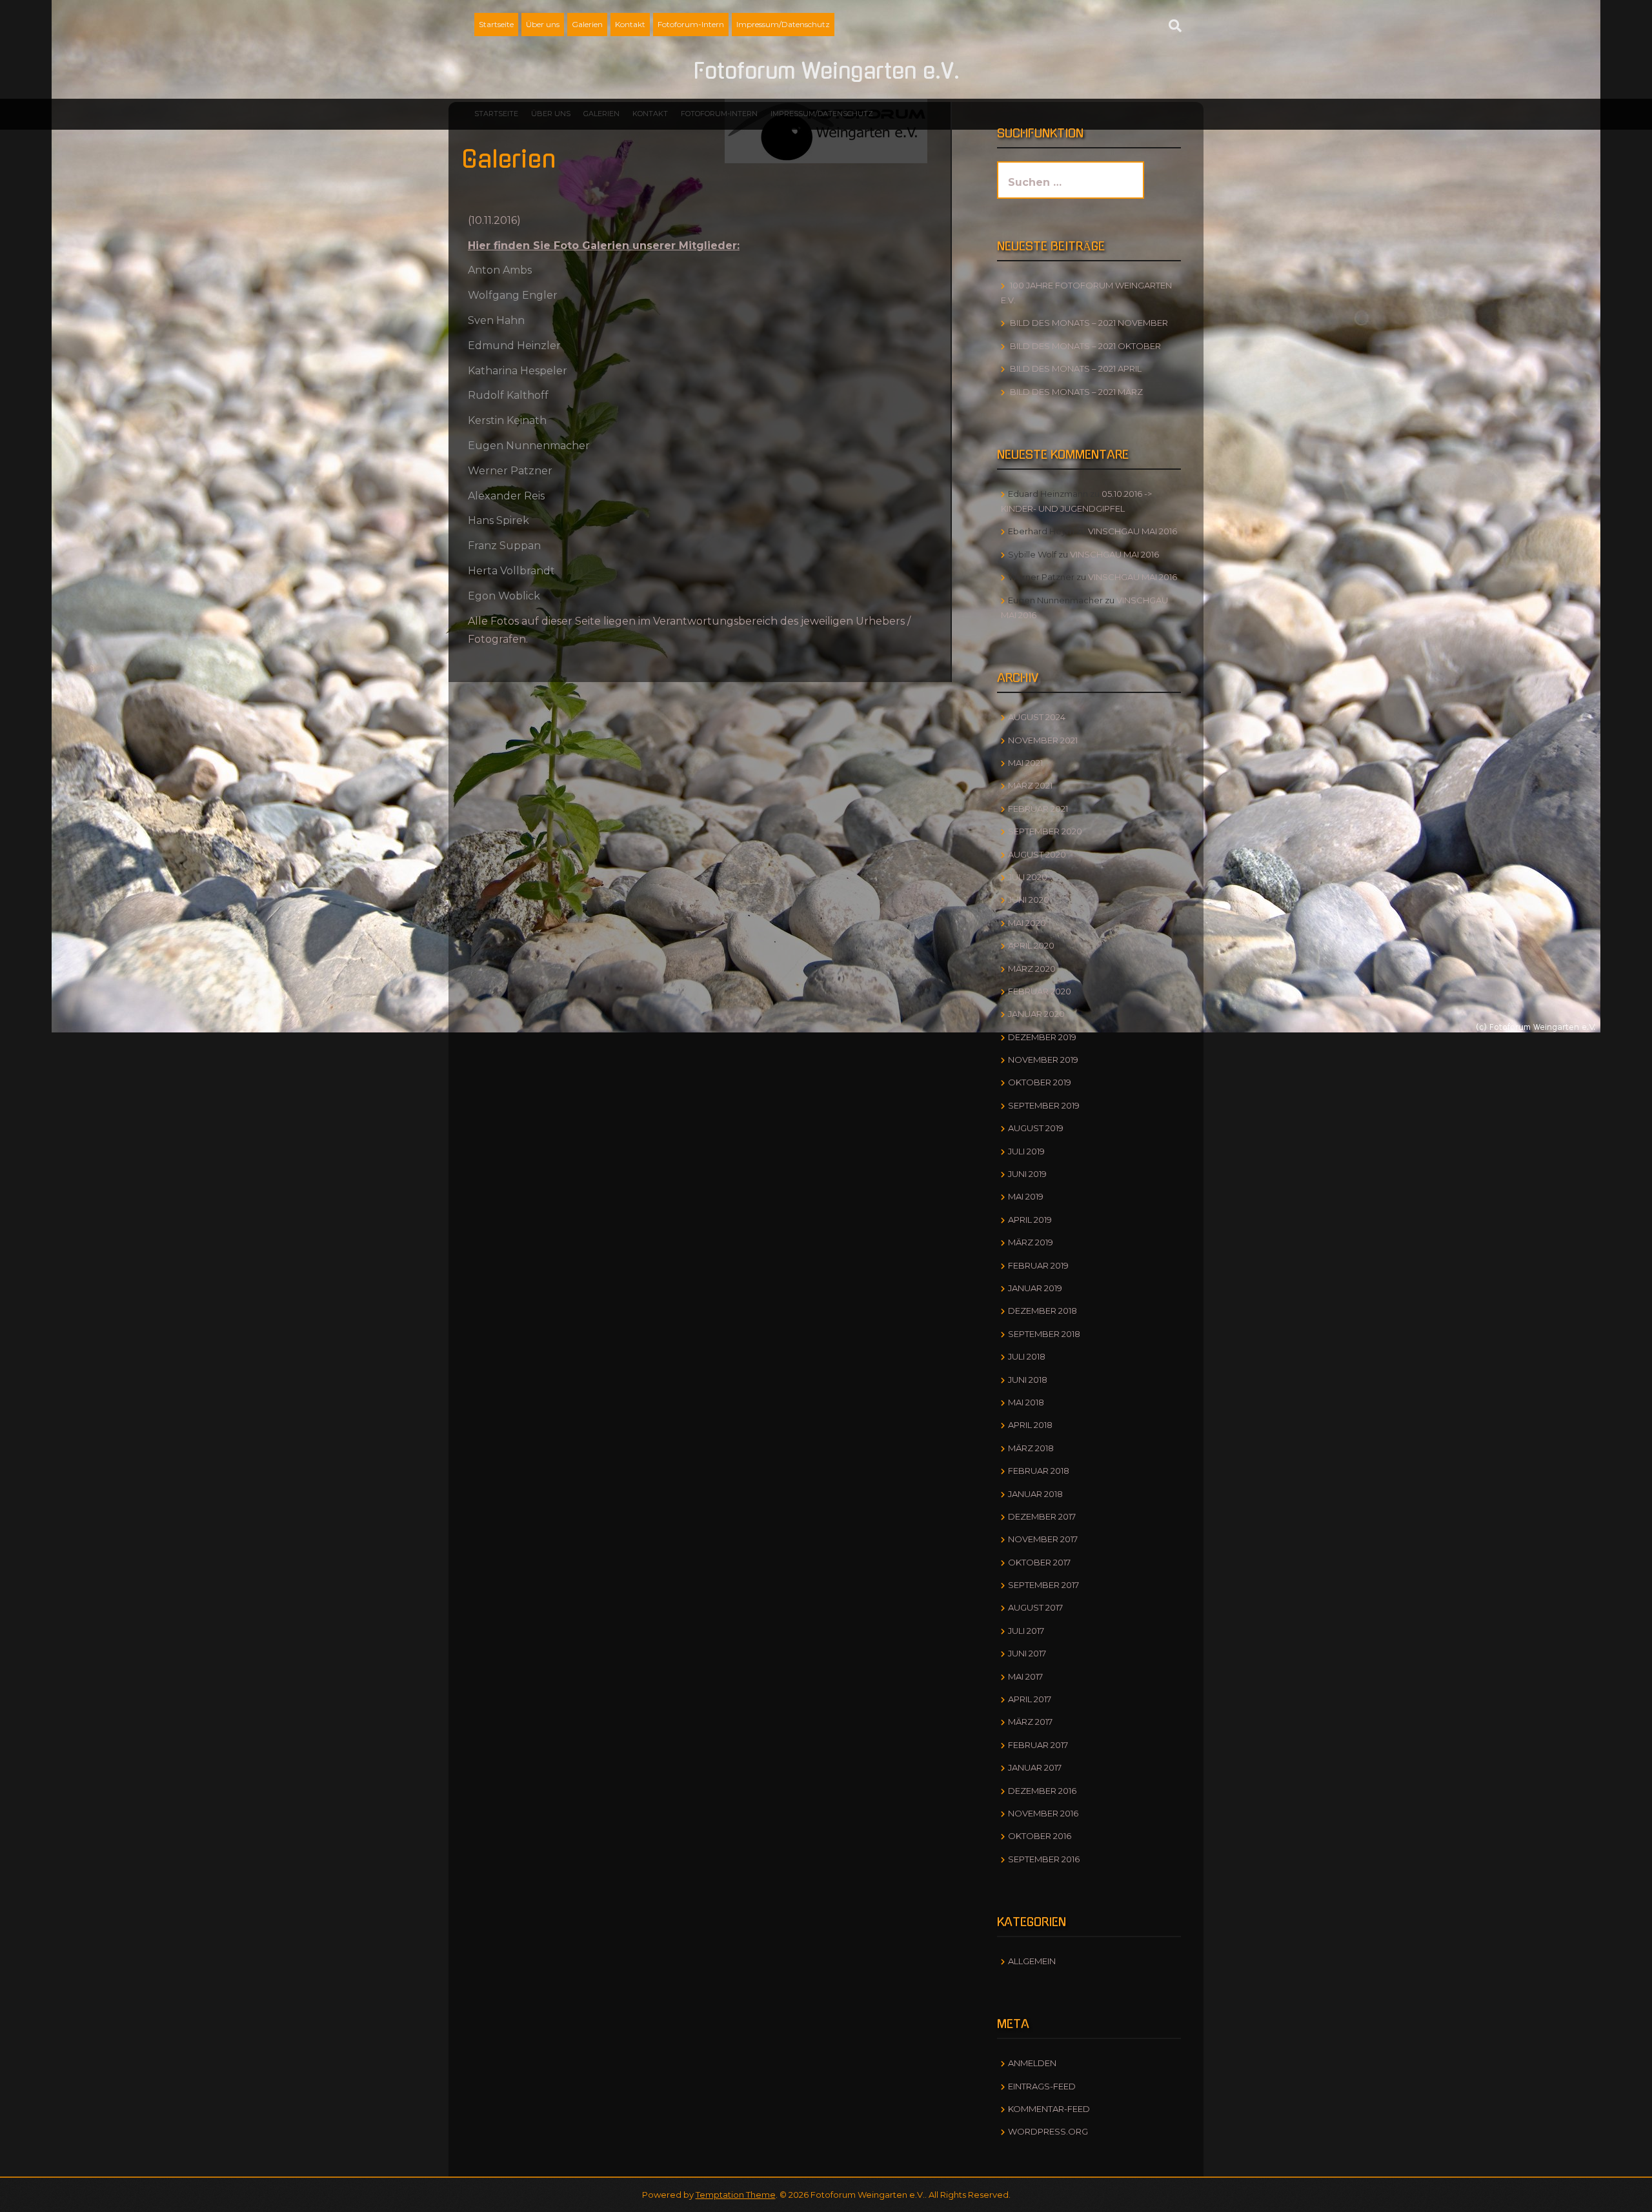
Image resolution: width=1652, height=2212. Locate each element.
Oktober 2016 (1040, 1836)
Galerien (587, 24)
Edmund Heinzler (514, 346)
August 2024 (1037, 717)
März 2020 (1032, 969)
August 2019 (1036, 1128)
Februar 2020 (1040, 991)
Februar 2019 (1038, 1265)
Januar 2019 (1035, 1288)
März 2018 (1031, 1448)
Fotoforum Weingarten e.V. (826, 72)
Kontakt (630, 24)
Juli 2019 (1026, 1151)
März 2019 (1031, 1242)
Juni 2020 (1029, 900)
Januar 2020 (1036, 1014)
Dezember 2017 (1042, 1516)
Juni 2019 (1027, 1174)
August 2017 (1035, 1607)
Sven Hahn (496, 320)
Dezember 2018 (1043, 1311)
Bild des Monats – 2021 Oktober (1085, 346)
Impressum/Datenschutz (783, 24)
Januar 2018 (1035, 1494)
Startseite (496, 24)
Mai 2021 (1025, 763)
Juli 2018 (1027, 1356)
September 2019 (1044, 1105)
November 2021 (1043, 740)
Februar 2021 (1038, 809)
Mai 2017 (1025, 1676)
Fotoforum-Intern (691, 24)
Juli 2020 (1028, 877)
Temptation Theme (736, 2195)
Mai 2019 (1026, 1196)
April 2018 (1030, 1425)
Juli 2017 (1026, 1631)
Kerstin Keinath (507, 420)
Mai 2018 (1026, 1402)
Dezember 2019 (1042, 1037)
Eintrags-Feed (1042, 2086)
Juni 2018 (1028, 1380)
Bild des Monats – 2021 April (1076, 368)
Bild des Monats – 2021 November (1089, 323)
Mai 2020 (1027, 923)
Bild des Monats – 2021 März (1076, 392)
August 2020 (1037, 854)
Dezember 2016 (1042, 1791)
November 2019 (1043, 1060)
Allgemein (1032, 1961)
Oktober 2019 (1040, 1082)
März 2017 (1030, 1722)
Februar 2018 (1039, 1471)
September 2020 (1045, 831)
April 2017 (1030, 1699)
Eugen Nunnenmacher (529, 446)
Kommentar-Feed (1049, 2109)
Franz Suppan (504, 546)
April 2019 (1030, 1220)
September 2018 (1044, 1334)
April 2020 (1031, 945)
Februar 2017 (1038, 1745)
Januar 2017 (1035, 1767)
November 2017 (1043, 1539)
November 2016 (1043, 1813)
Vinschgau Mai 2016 (1133, 531)
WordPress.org (1048, 2131)
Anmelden (1032, 2063)
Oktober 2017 (1039, 1562)
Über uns (543, 24)
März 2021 (1030, 785)
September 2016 (1044, 1859)
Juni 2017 (1027, 1653)
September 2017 (1043, 1585)
